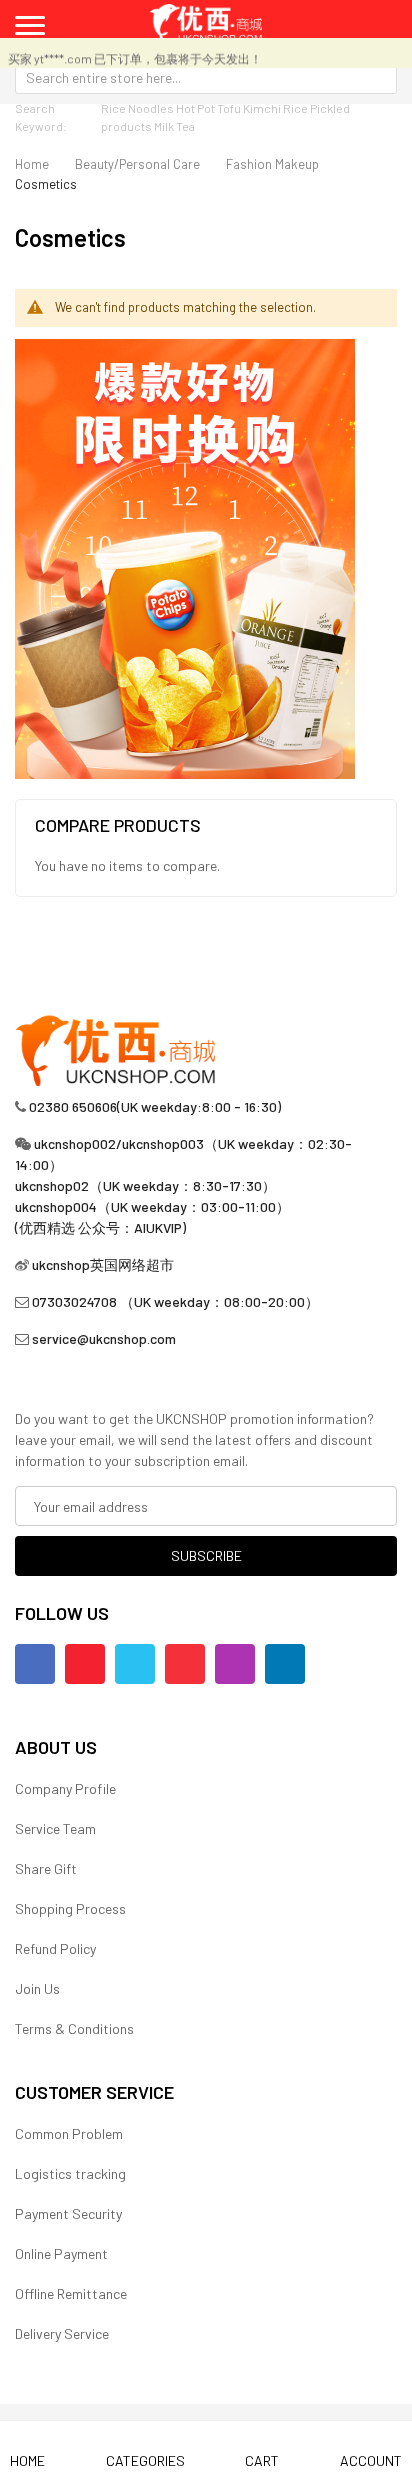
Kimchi (262, 108)
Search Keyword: (41, 117)
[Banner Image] (185, 556)
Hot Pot (195, 108)
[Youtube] (85, 1664)
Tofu (229, 108)
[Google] (185, 1664)
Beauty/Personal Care (137, 164)
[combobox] (206, 77)
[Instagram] (235, 1664)
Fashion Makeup (272, 164)
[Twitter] (135, 1664)
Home (32, 164)
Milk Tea (174, 126)
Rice (295, 108)
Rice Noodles (137, 108)
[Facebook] (35, 1664)
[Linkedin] (285, 1664)
